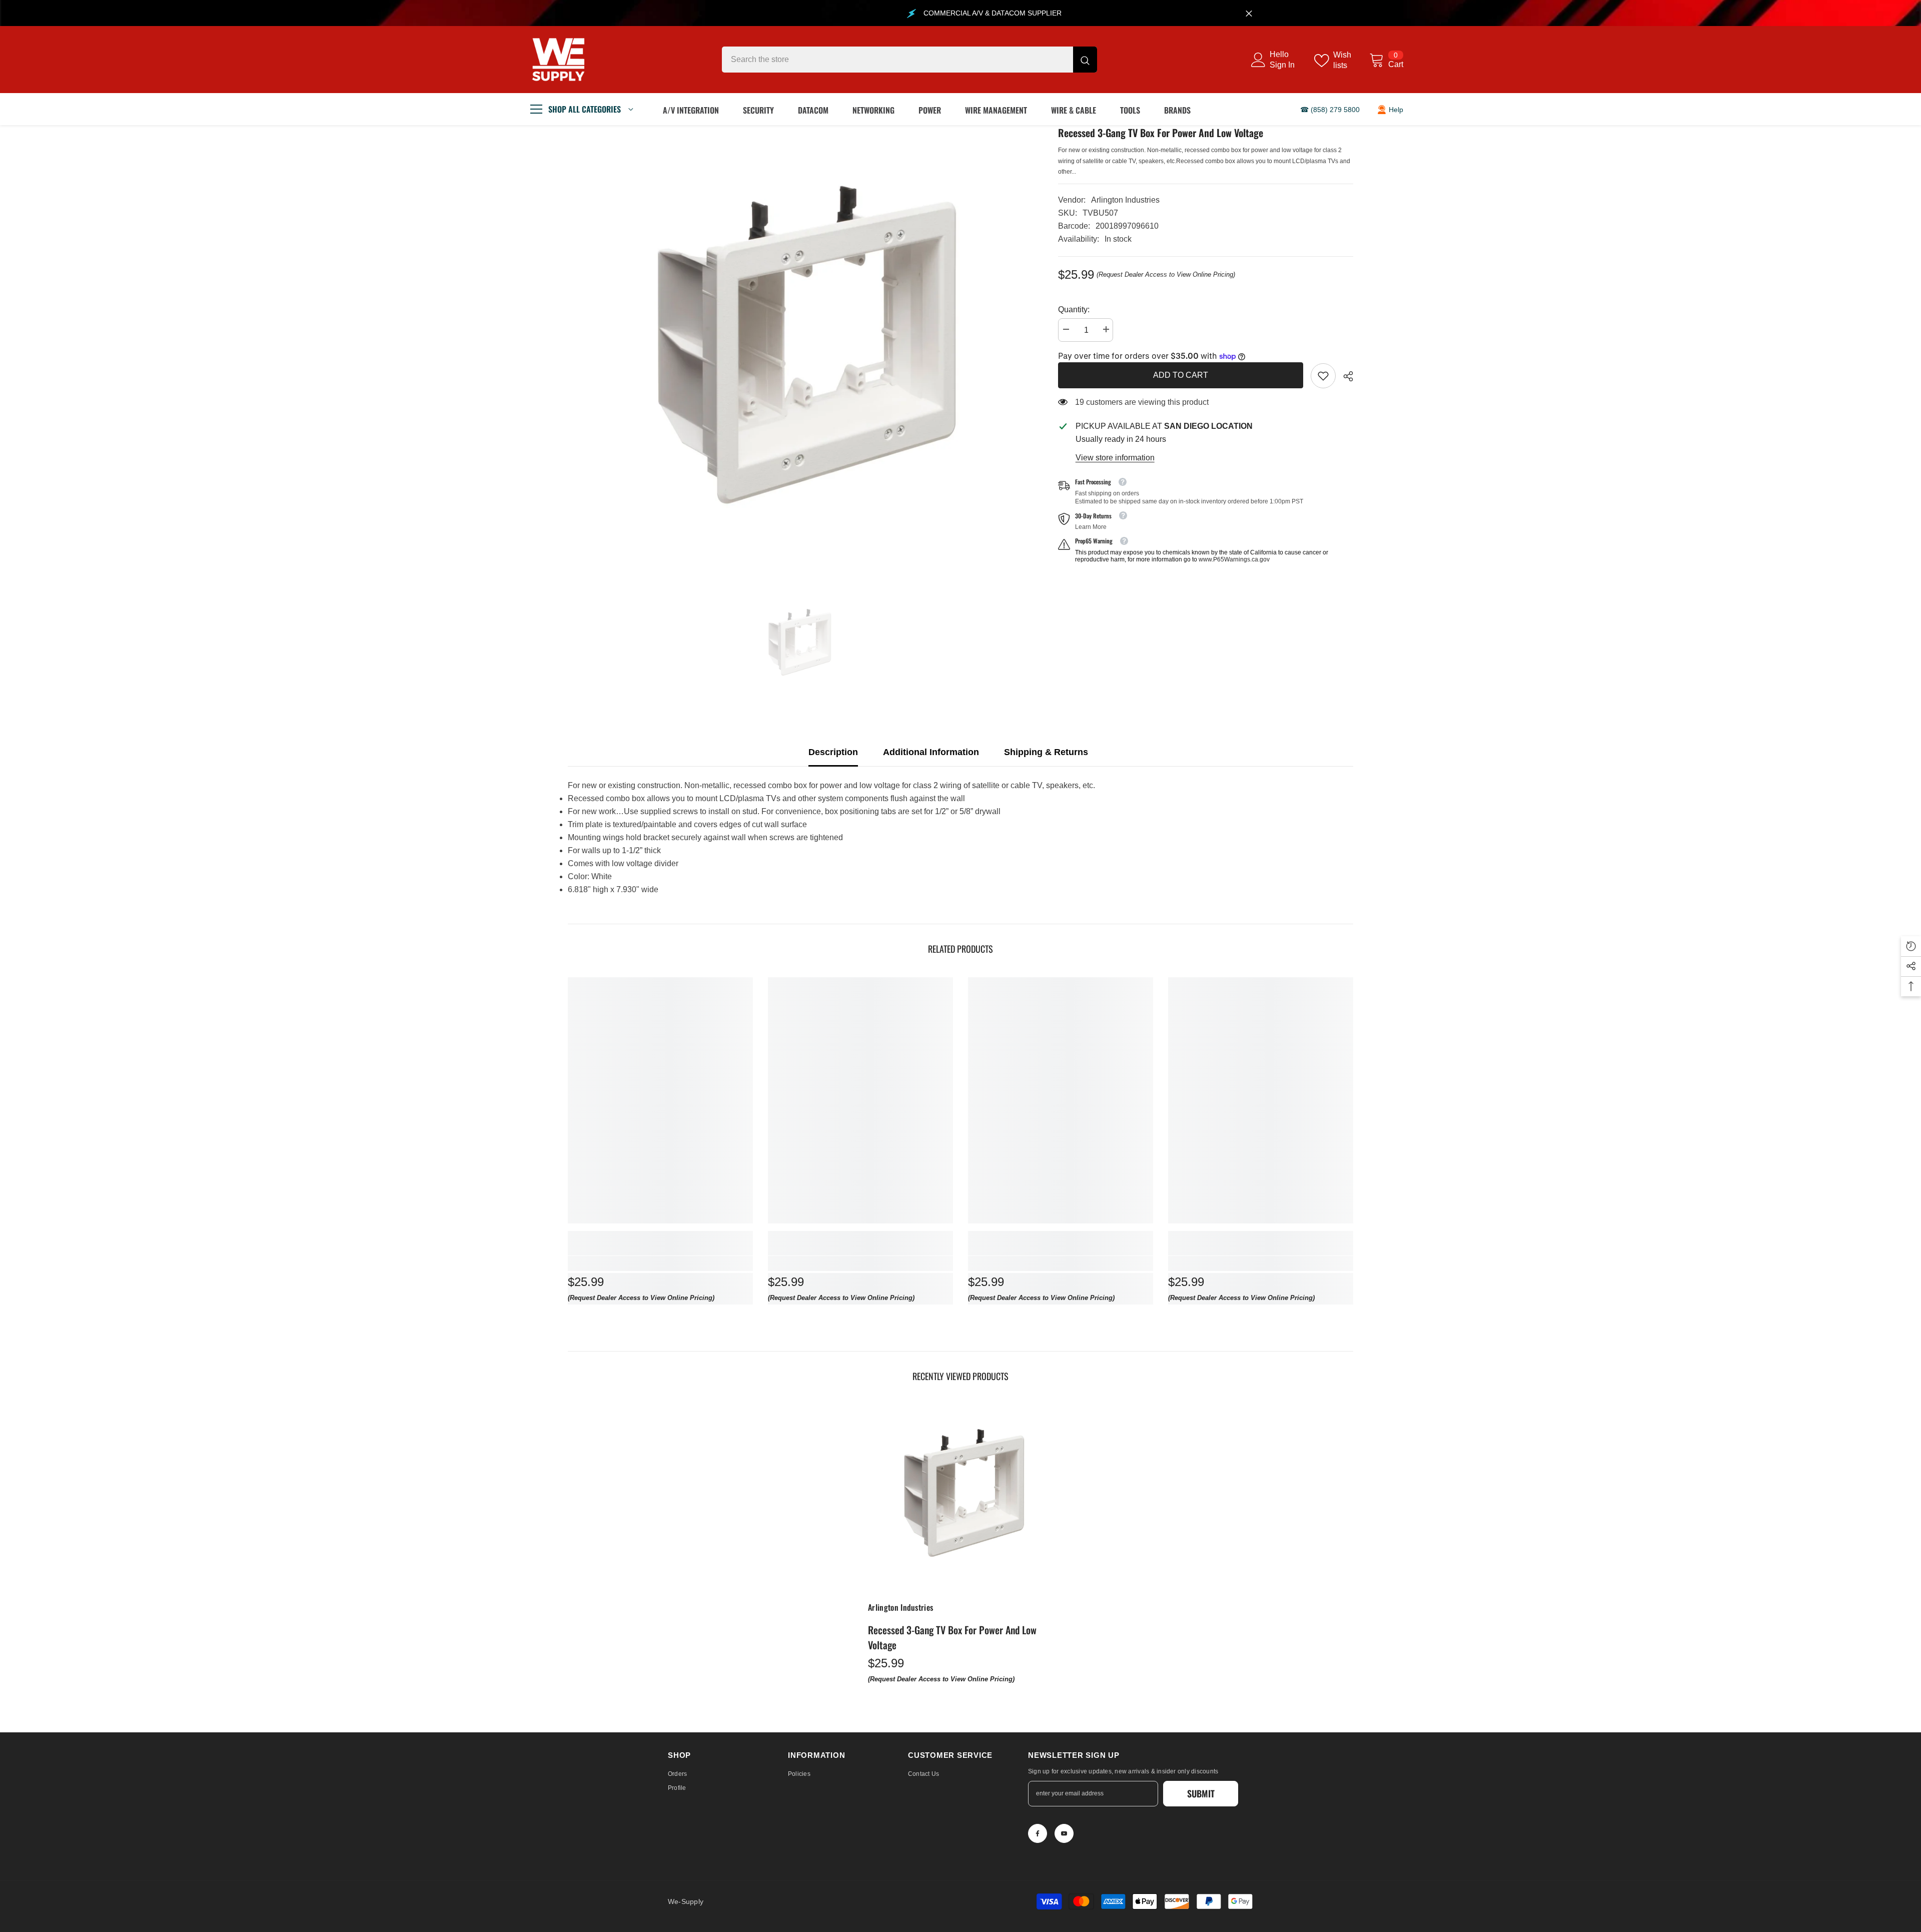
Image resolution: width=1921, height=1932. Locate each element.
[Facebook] (1038, 1833)
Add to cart (1181, 375)
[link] (1323, 376)
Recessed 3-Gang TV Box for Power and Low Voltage (952, 1637)
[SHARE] (1344, 376)
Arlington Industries (1125, 200)
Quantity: (1074, 309)
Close (1249, 13)
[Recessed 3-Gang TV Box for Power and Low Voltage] (960, 1497)
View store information (1115, 458)
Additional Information (931, 752)
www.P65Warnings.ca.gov (1234, 559)
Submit (1201, 1793)
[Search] (909, 60)
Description (833, 752)
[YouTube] (1064, 1833)
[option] (798, 355)
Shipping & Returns (1046, 752)
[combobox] (897, 60)
